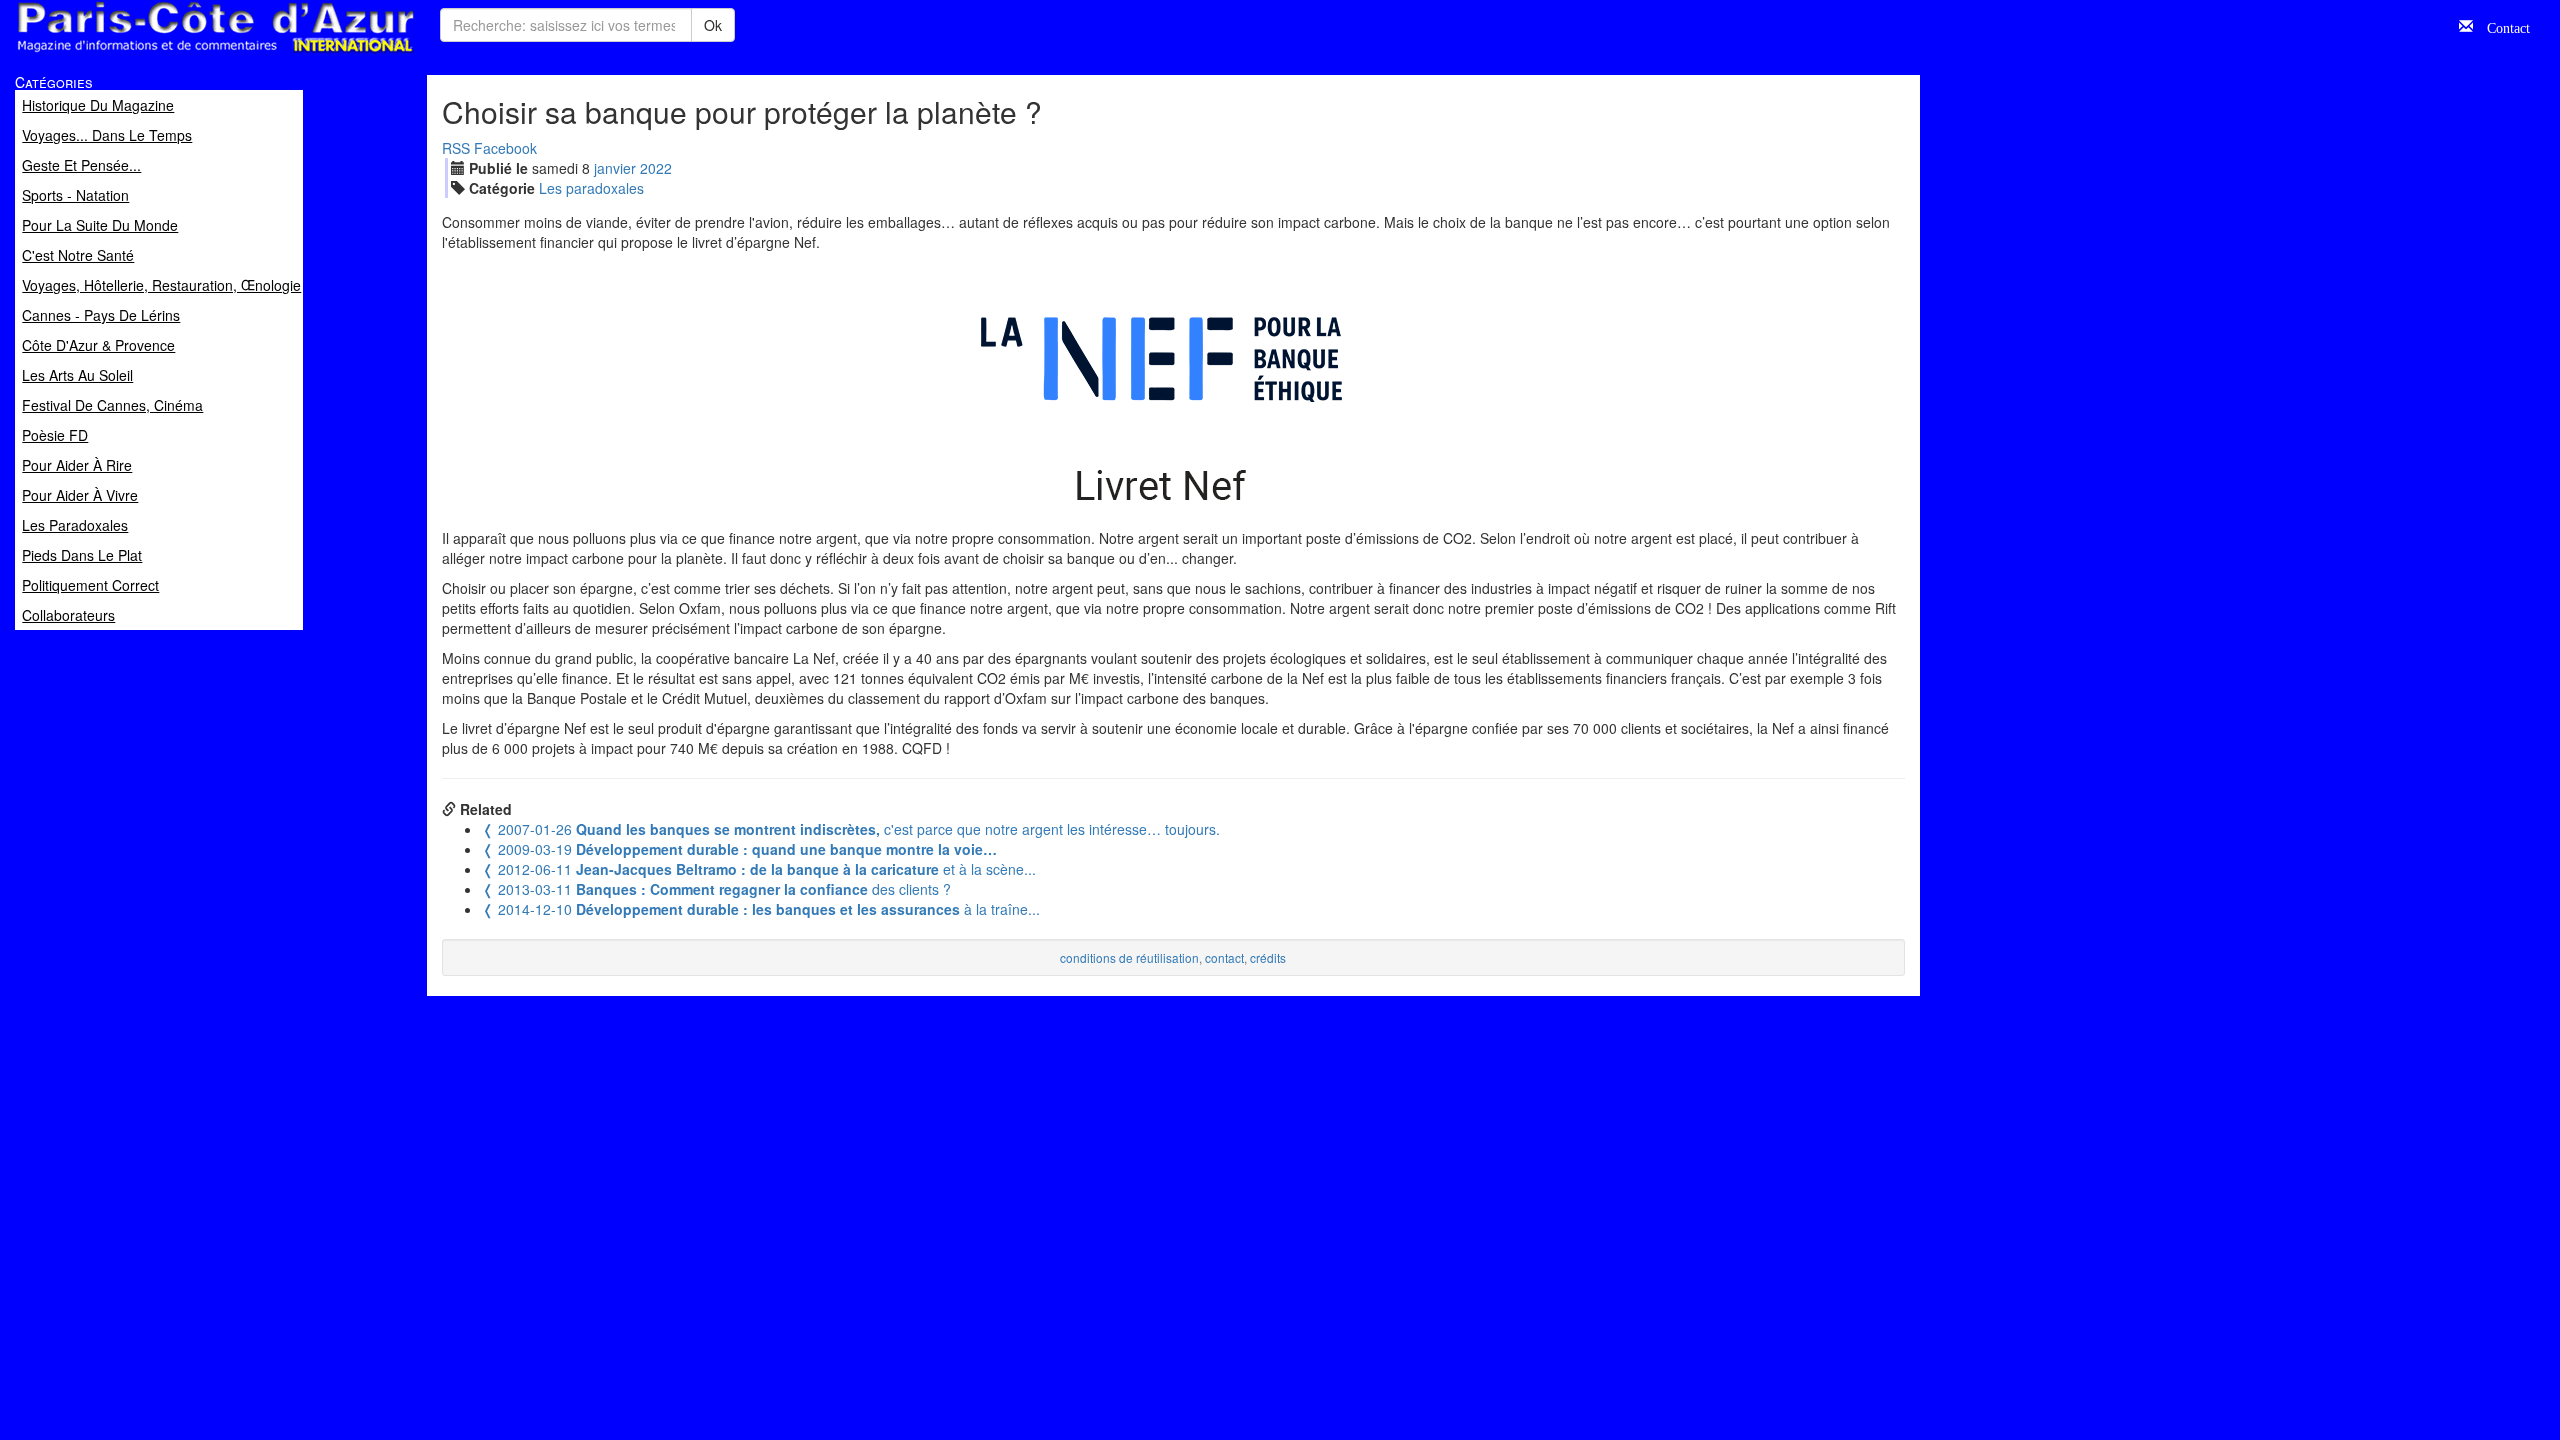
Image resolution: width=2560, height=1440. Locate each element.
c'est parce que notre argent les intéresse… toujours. (851, 829)
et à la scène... (759, 869)
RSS (456, 148)
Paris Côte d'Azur (171, 53)
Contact (2501, 26)
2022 (656, 168)
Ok (713, 25)
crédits (1268, 957)
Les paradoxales (591, 188)
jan (615, 168)
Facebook (505, 148)
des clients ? (716, 889)
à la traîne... (761, 909)
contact (1224, 957)
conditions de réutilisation (1129, 957)
